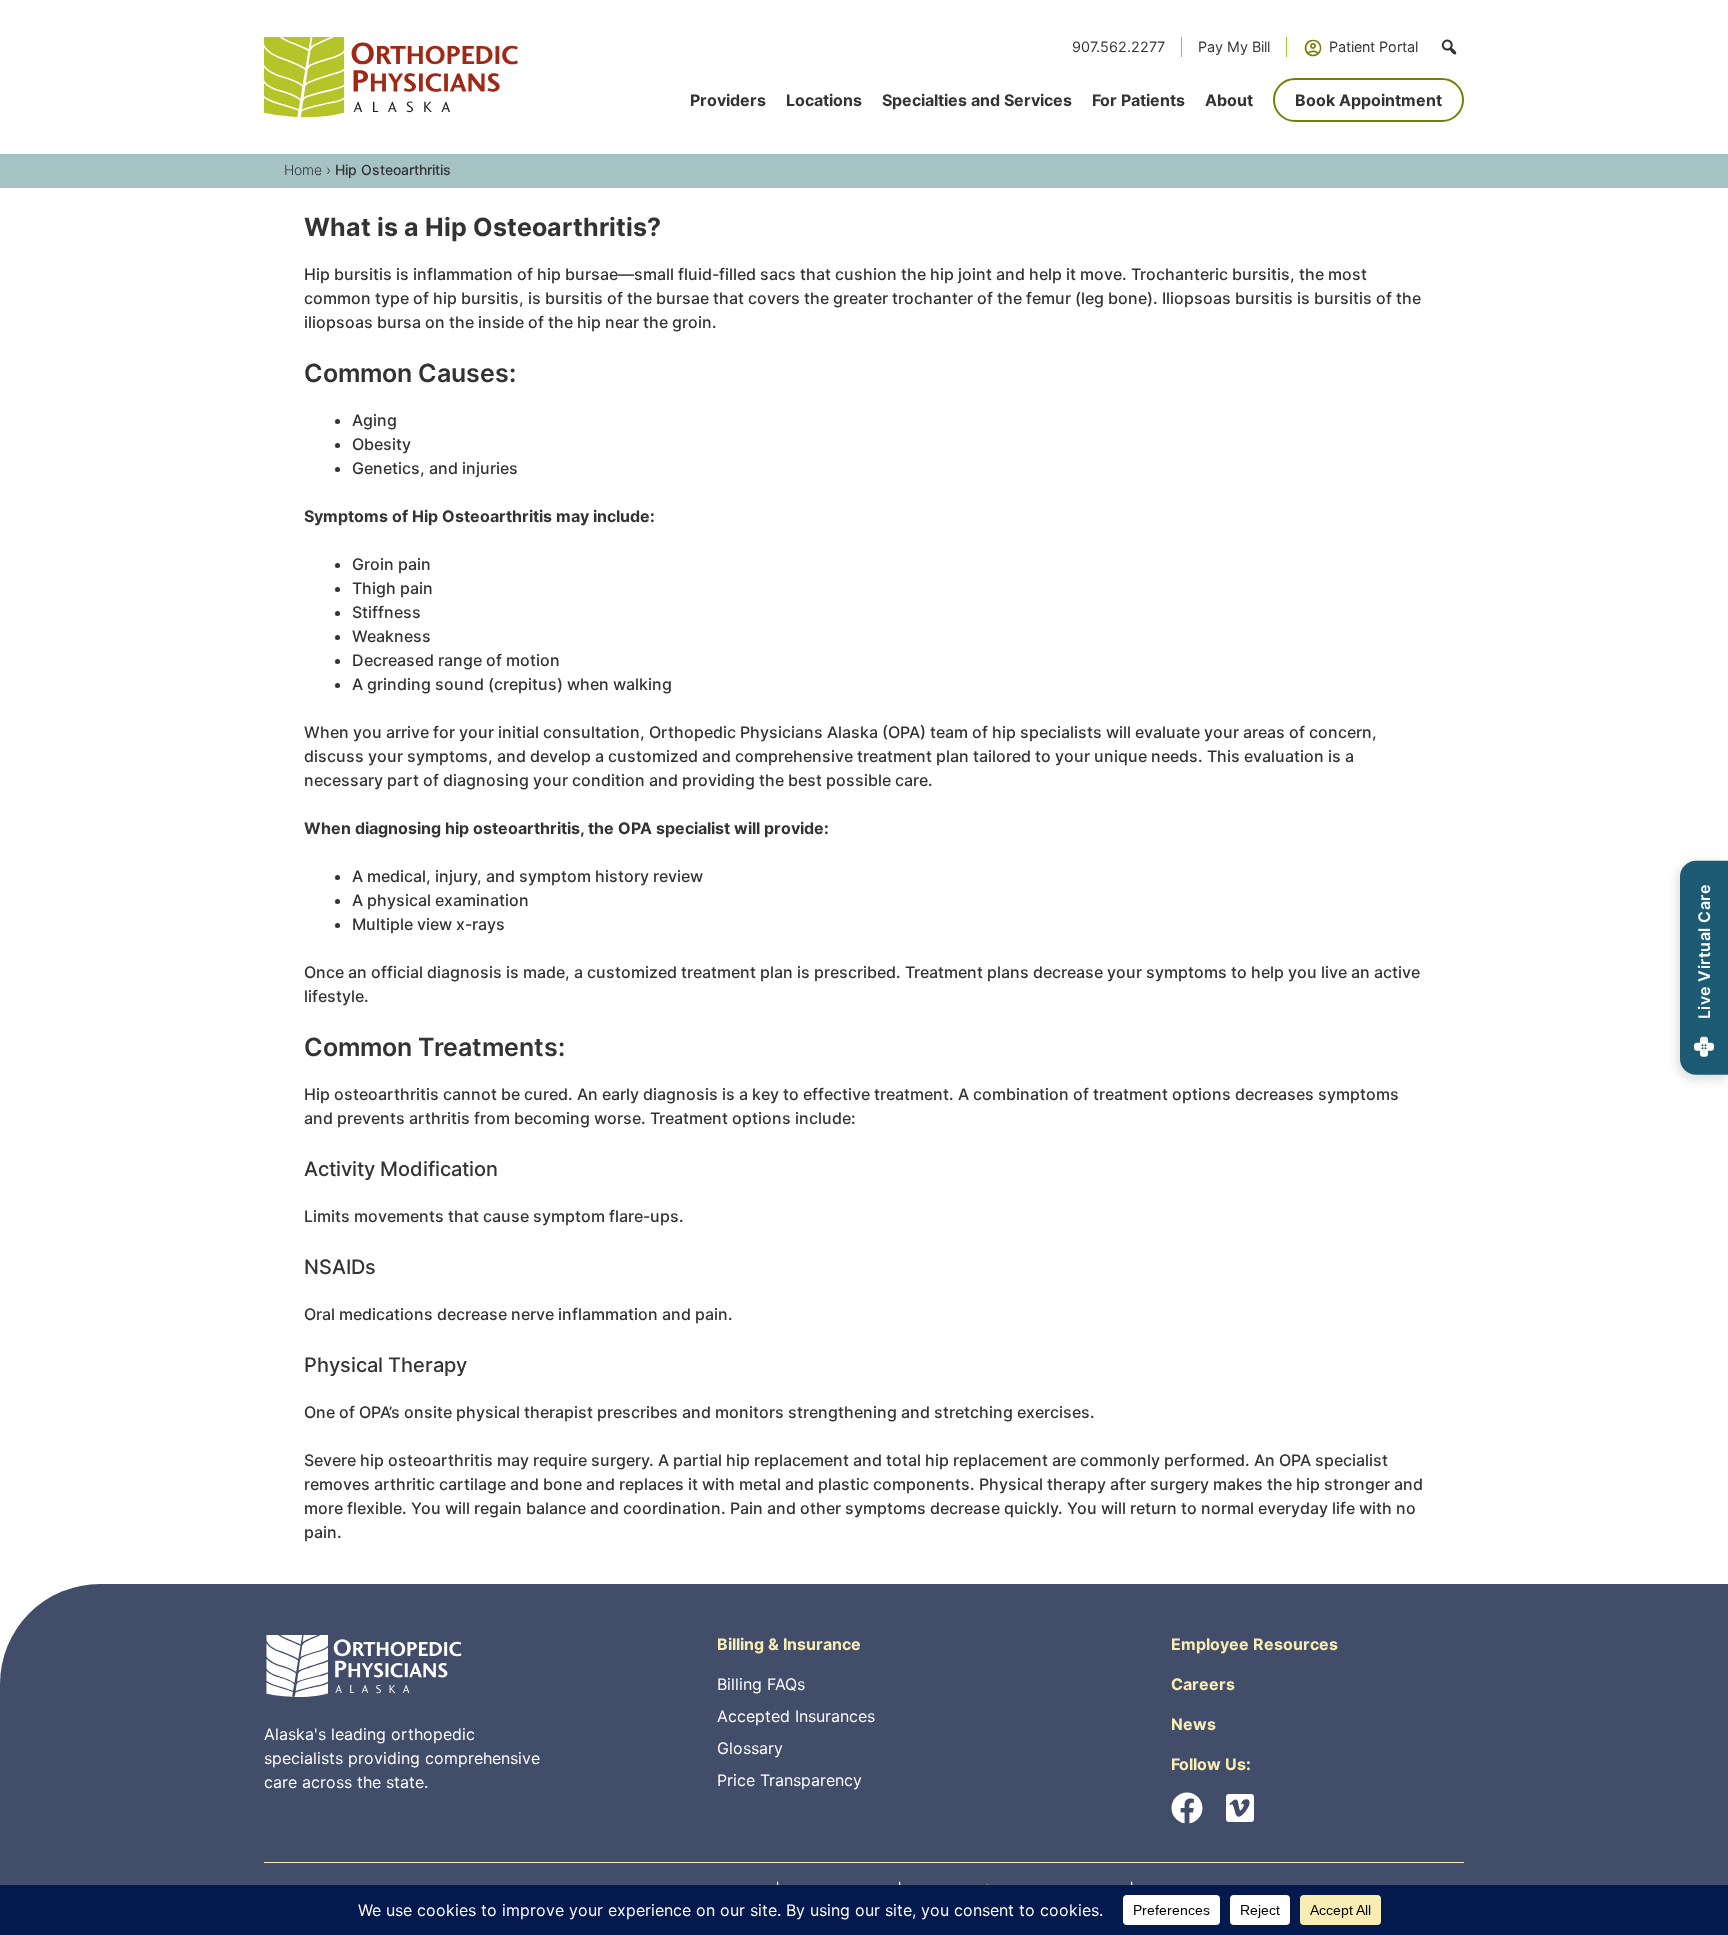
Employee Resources (1254, 1644)
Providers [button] (728, 100)
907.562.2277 (1118, 46)
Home (303, 169)
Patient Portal (1373, 46)
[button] (1449, 47)
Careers (1203, 1684)
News (1193, 1724)
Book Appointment (1368, 100)
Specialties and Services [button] (977, 100)
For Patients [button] (1138, 100)
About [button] (1229, 100)
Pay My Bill (1234, 46)
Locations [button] (824, 100)
